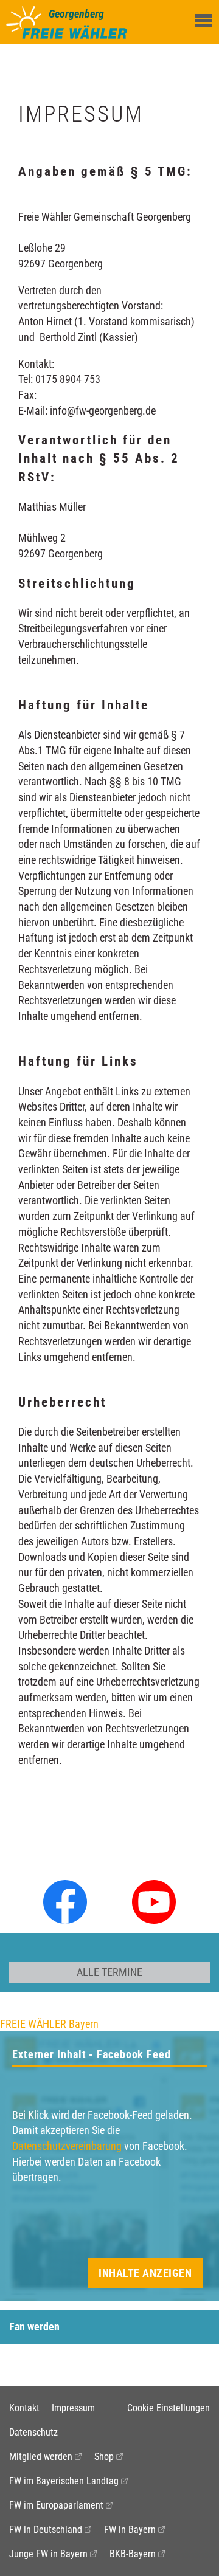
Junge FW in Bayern (48, 2554)
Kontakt (24, 2408)
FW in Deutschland (46, 2530)
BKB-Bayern (133, 2554)
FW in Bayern (130, 2530)
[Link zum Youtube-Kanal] (154, 1901)
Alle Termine (109, 1972)
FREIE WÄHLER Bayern (49, 2024)
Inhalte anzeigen (145, 2273)
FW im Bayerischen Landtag (64, 2481)
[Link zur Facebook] (65, 1901)
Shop (104, 2457)
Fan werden (34, 2326)
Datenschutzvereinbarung (67, 2146)
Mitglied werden (41, 2457)
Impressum (73, 2408)
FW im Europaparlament (56, 2505)
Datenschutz (33, 2432)
